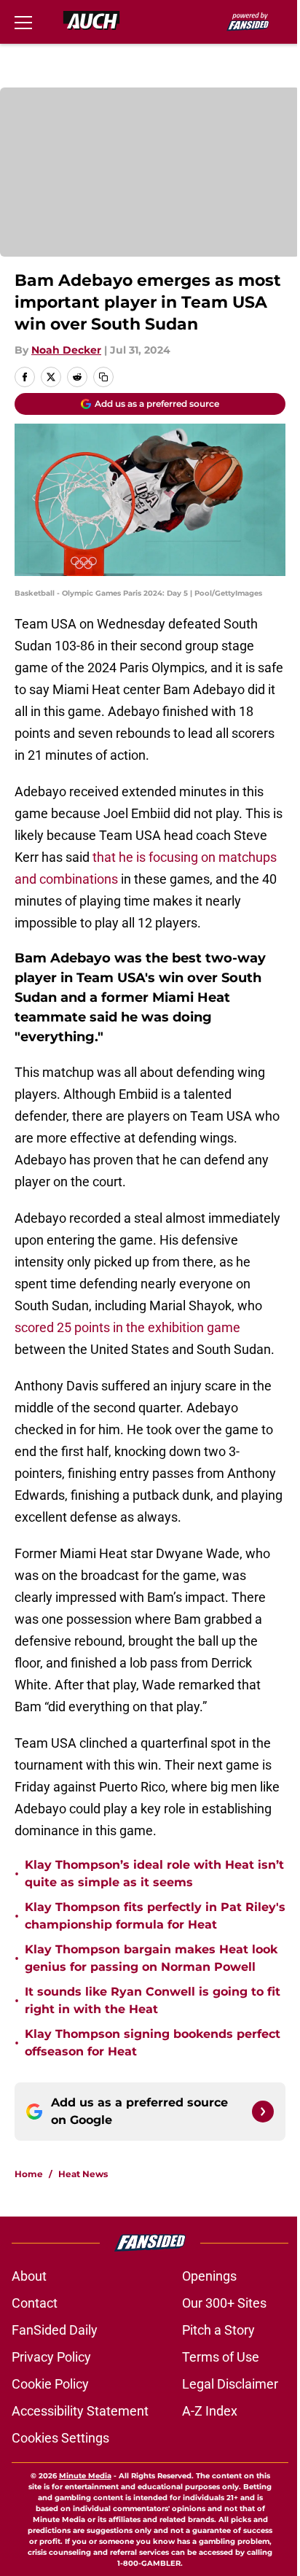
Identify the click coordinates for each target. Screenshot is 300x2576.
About (29, 2276)
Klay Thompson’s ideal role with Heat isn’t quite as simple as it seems (154, 1873)
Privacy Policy (51, 2357)
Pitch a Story (218, 2330)
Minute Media (85, 2476)
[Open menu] (23, 22)
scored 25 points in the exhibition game (127, 1327)
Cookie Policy (50, 2384)
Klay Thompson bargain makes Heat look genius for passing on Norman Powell (151, 1958)
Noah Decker (66, 350)
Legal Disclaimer (230, 2384)
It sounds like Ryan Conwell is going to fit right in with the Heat (153, 2000)
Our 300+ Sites (224, 2303)
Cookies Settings (60, 2438)
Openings (209, 2276)
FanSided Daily (55, 2330)
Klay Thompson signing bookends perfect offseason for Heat (153, 2043)
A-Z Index (210, 2411)
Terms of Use (221, 2357)
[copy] (103, 377)
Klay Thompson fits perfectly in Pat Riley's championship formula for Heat (155, 1916)
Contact (35, 2303)
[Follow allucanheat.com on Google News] (263, 2112)
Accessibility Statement (80, 2411)
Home (29, 2174)
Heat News (83, 2174)
